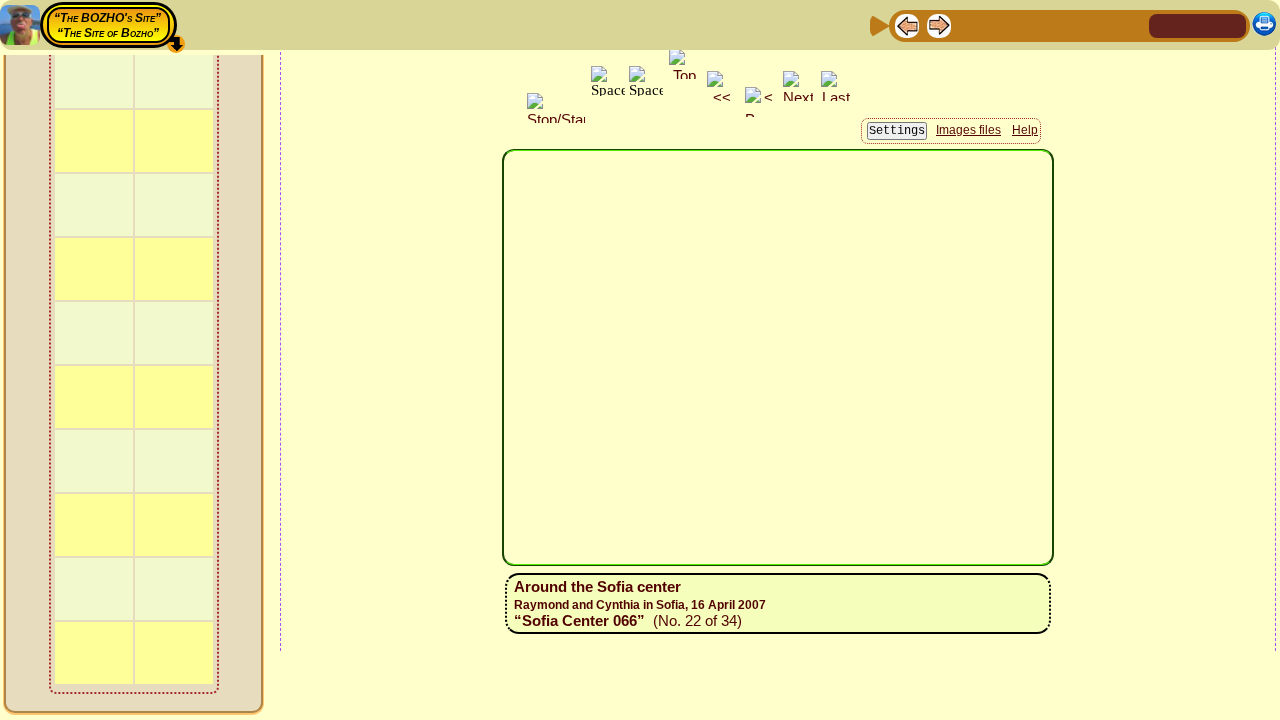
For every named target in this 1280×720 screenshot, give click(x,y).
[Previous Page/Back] (907, 24)
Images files (968, 130)
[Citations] (1003, 24)
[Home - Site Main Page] (1166, 24)
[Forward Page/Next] (939, 24)
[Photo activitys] (1067, 24)
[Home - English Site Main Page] (1198, 24)
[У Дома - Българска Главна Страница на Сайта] (1230, 24)
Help (1025, 130)
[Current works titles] (1035, 24)
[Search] (1131, 24)
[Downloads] (1099, 24)
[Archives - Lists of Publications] (971, 24)
